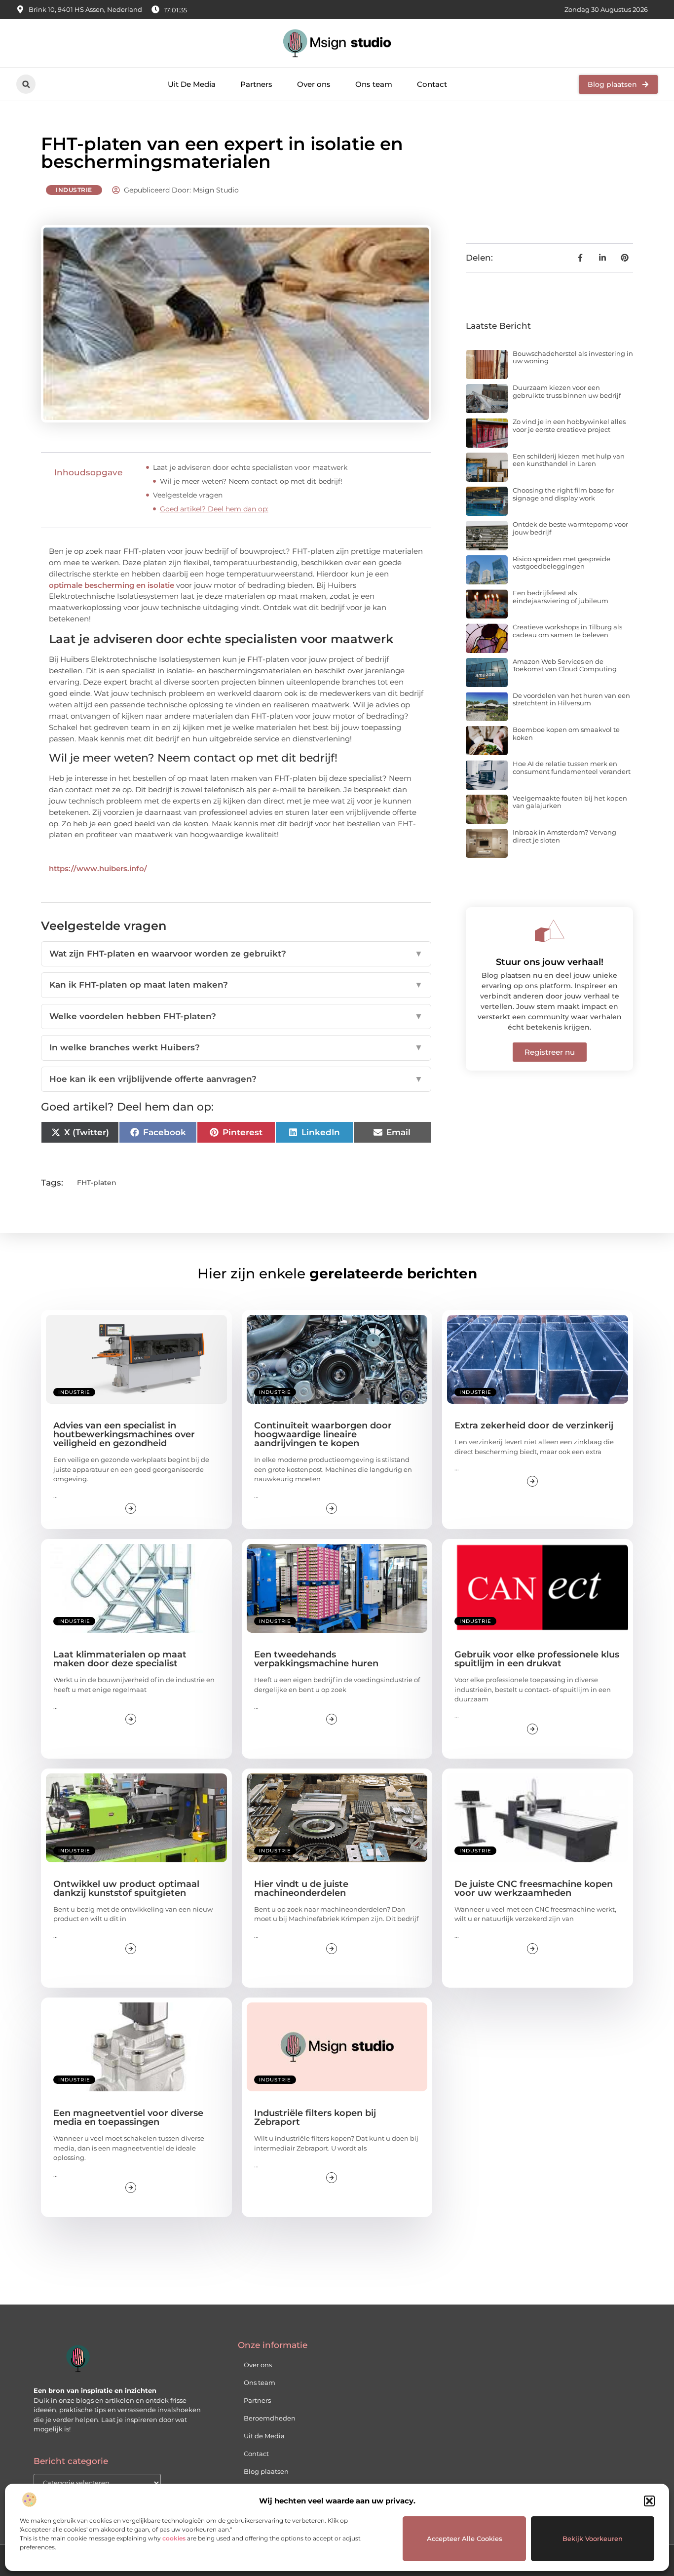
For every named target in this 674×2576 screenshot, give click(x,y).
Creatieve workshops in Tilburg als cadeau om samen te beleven (567, 631)
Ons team (374, 84)
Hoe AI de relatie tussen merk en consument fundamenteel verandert (572, 768)
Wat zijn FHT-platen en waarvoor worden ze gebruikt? (236, 954)
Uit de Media (264, 2436)
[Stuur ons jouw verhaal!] (550, 931)
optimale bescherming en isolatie (112, 585)
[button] (649, 2501)
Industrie (74, 190)
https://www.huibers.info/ (98, 868)
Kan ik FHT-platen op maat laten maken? (236, 985)
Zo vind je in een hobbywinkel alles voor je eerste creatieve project (569, 425)
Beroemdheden (270, 2418)
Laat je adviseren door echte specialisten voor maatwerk (250, 467)
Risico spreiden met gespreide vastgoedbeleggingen (562, 563)
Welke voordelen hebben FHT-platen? (236, 1016)
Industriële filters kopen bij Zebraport (315, 2117)
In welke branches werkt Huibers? (236, 1047)
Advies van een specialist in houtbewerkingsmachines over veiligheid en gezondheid (124, 1434)
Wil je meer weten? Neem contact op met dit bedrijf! (251, 481)
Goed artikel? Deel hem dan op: (214, 509)
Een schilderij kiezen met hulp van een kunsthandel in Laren (569, 460)
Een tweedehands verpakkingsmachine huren (316, 1659)
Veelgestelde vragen (188, 495)
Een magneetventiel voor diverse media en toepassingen (128, 2117)
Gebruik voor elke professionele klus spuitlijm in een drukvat (537, 1659)
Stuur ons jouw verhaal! (550, 962)
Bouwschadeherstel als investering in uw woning (573, 357)
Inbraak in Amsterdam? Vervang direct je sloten (564, 836)
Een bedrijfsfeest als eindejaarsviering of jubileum (561, 597)
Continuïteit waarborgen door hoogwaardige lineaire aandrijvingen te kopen (323, 1434)
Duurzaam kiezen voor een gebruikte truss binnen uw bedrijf (567, 391)
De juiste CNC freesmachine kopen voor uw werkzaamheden (534, 1888)
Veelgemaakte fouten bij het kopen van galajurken (570, 802)
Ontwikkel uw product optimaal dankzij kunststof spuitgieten (126, 1888)
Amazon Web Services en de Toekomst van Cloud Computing (565, 665)
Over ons (314, 84)
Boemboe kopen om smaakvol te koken (566, 733)
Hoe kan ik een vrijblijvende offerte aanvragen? (236, 1079)
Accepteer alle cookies (465, 2538)
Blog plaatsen (266, 2471)
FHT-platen (97, 1183)
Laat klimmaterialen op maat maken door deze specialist (120, 1659)
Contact (432, 84)
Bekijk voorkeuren (593, 2538)
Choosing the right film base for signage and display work (563, 494)
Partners (256, 84)
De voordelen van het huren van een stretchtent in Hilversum (571, 699)
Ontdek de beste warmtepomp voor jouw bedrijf (570, 528)
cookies (174, 2538)
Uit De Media (192, 84)
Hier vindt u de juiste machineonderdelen (301, 1888)
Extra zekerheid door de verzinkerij (534, 1425)
